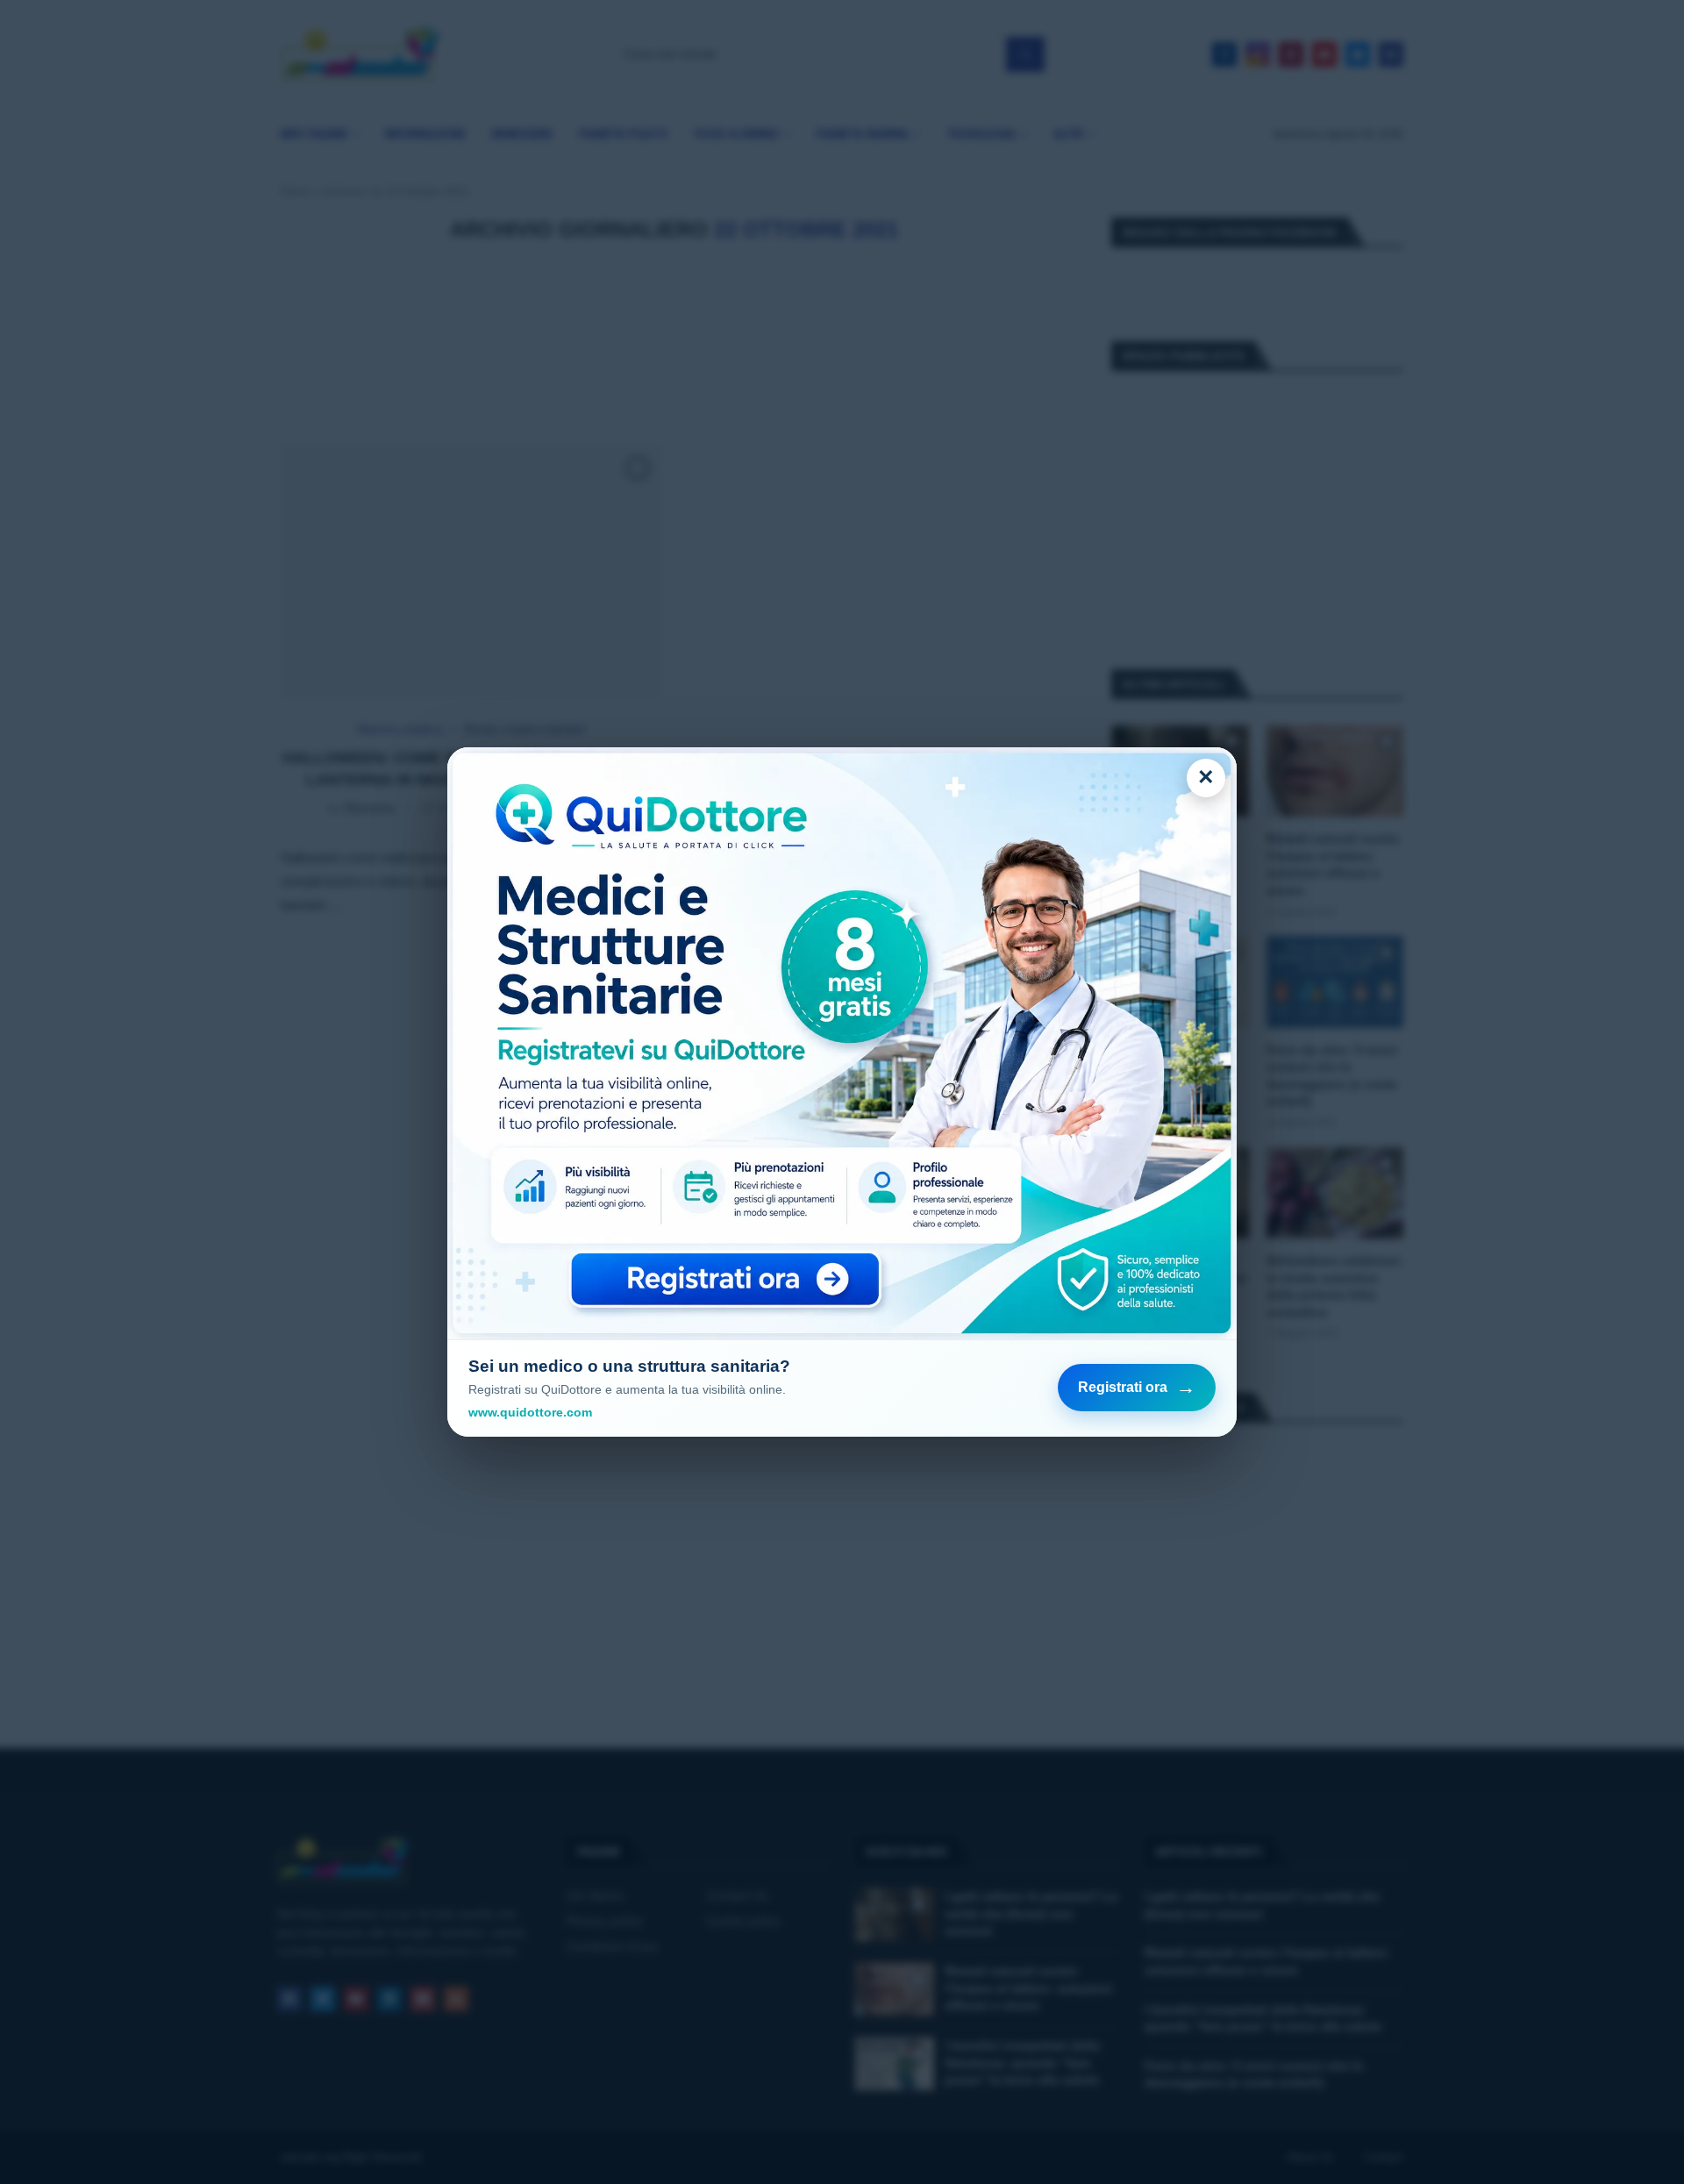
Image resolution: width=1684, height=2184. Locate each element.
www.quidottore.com (530, 1412)
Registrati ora (1137, 1387)
